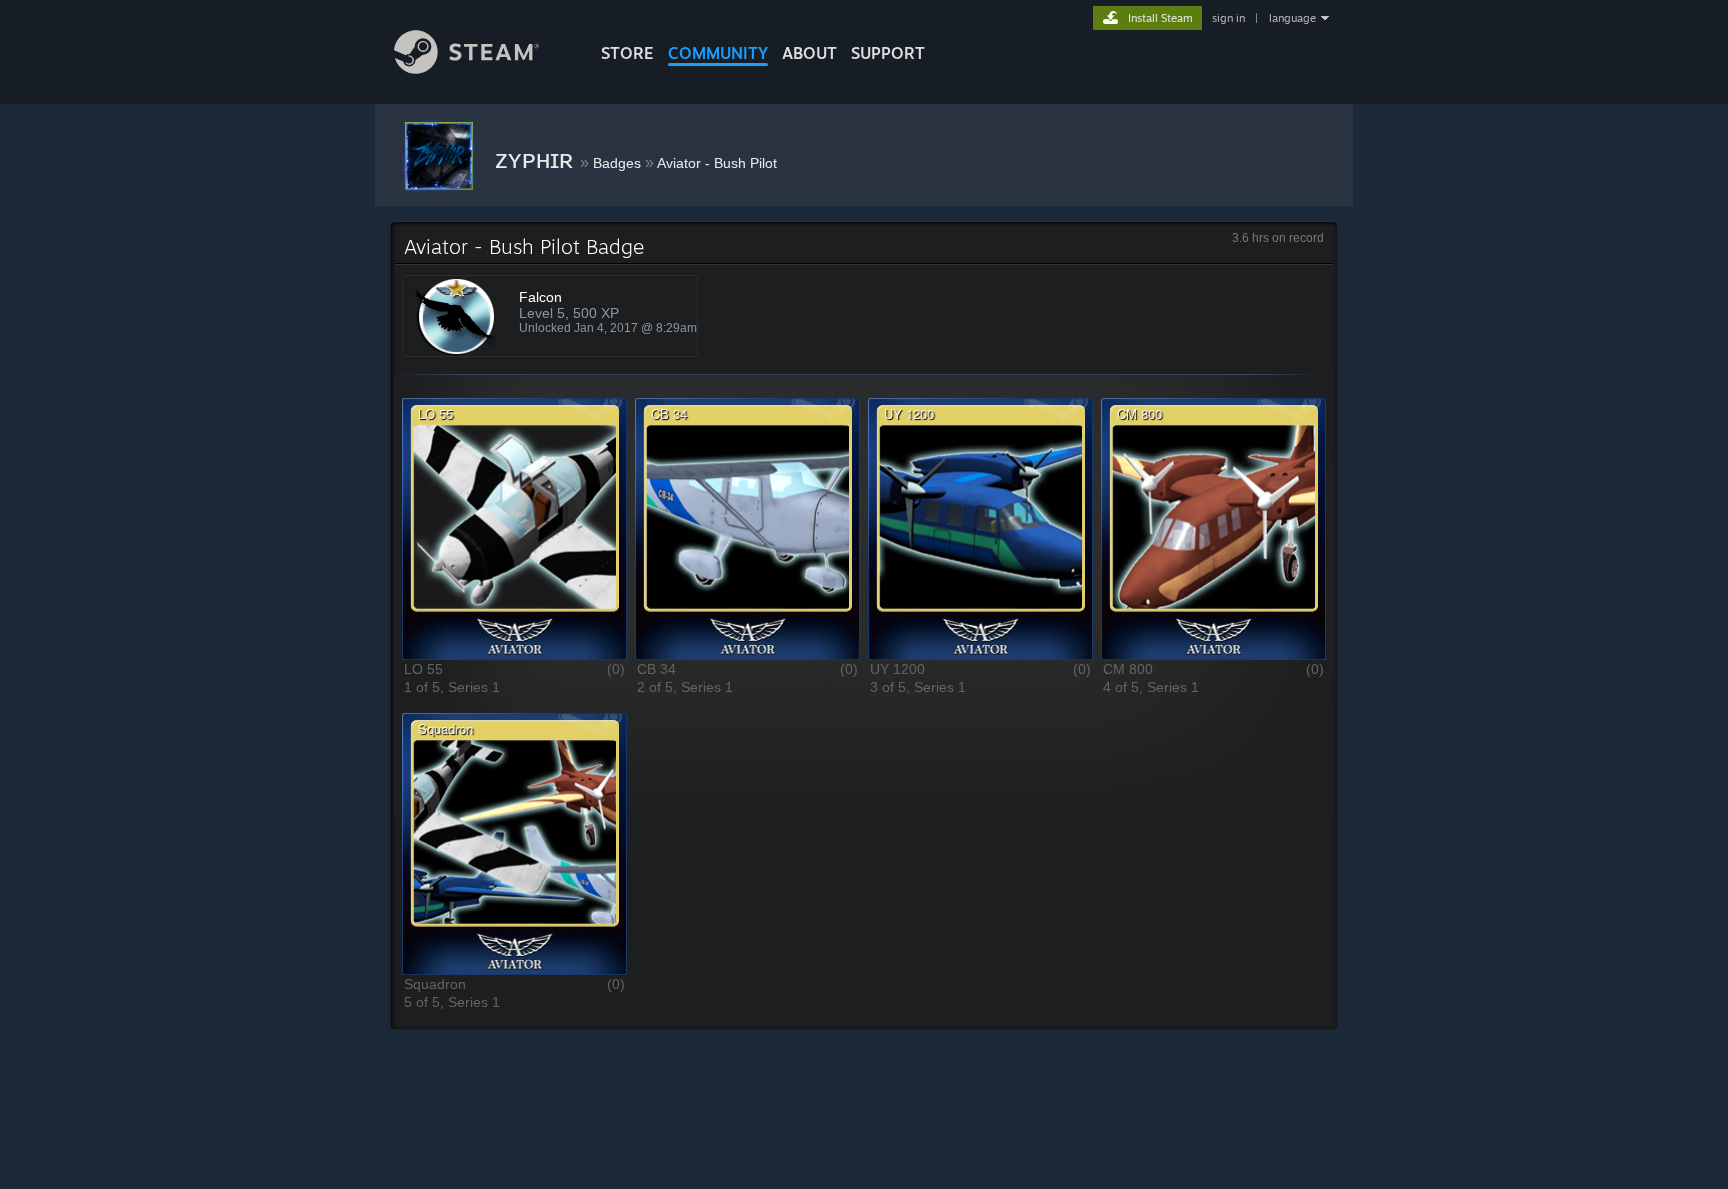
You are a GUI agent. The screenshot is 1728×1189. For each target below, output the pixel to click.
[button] (514, 528)
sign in (1228, 18)
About (809, 53)
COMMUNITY (718, 53)
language (1292, 18)
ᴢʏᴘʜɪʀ (537, 159)
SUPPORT (888, 53)
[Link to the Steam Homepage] (466, 68)
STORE (627, 53)
